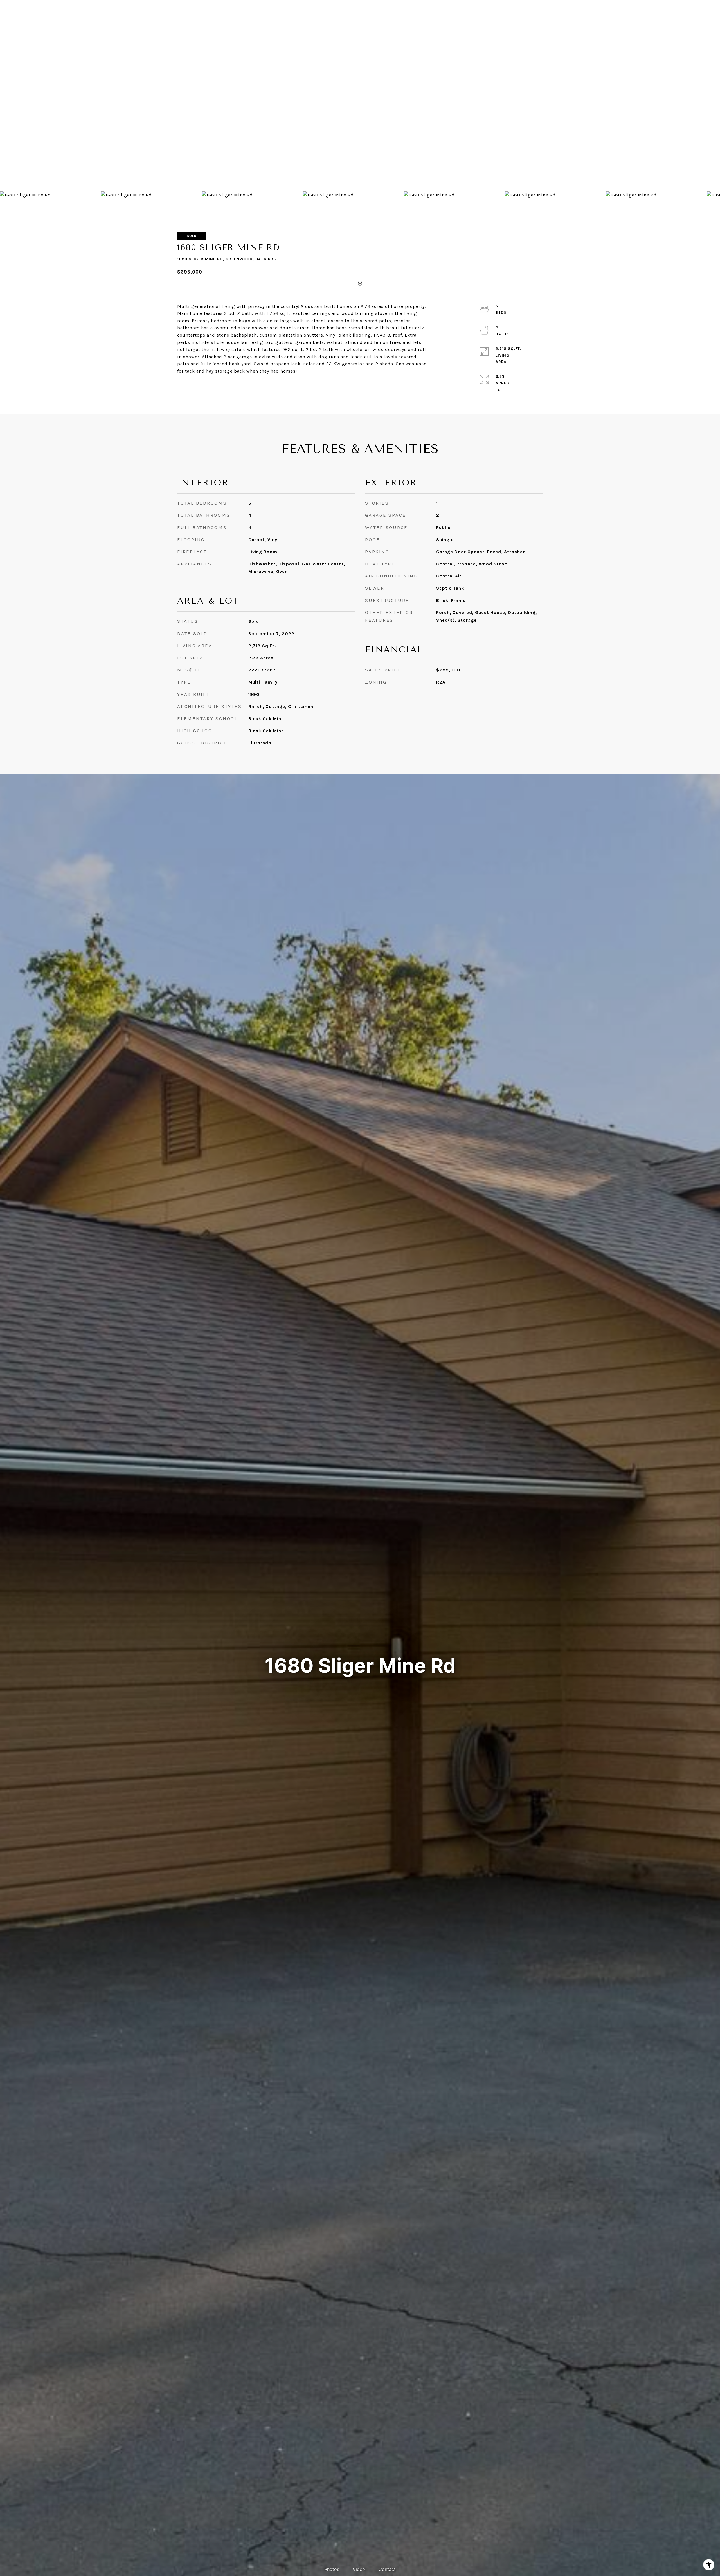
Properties (375, 21)
